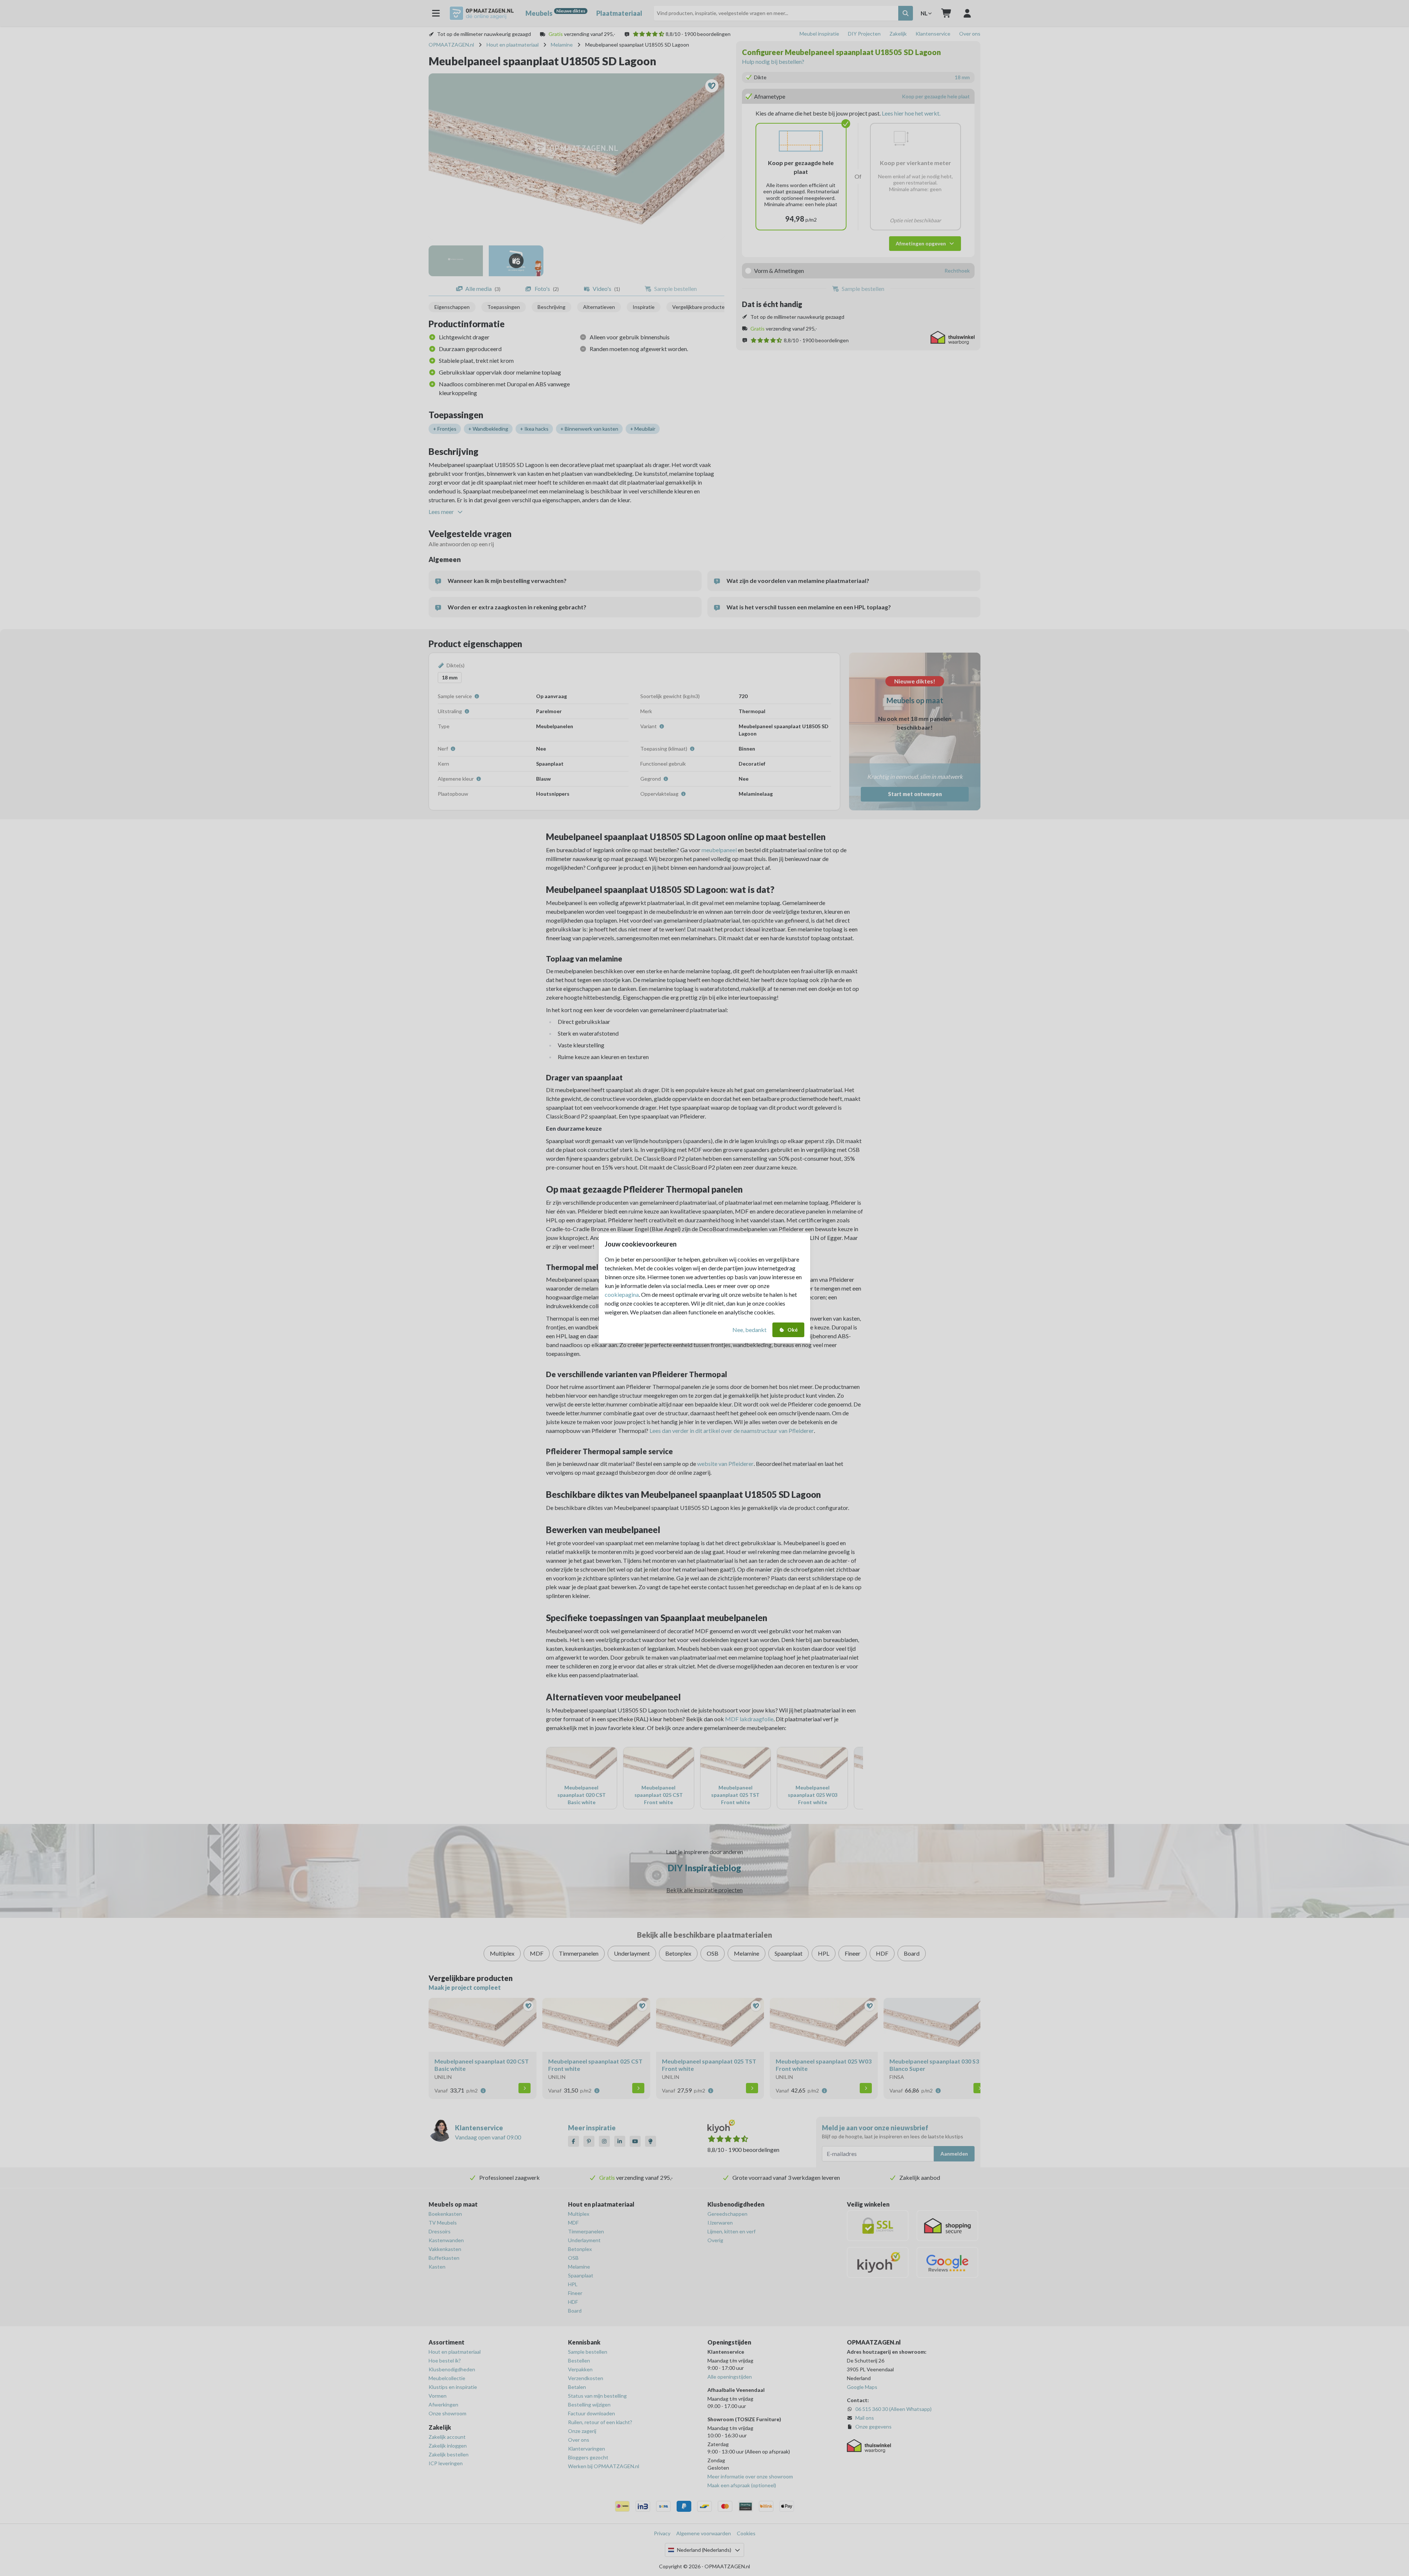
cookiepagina (622, 1294)
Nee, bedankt (749, 1330)
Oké (793, 1330)
